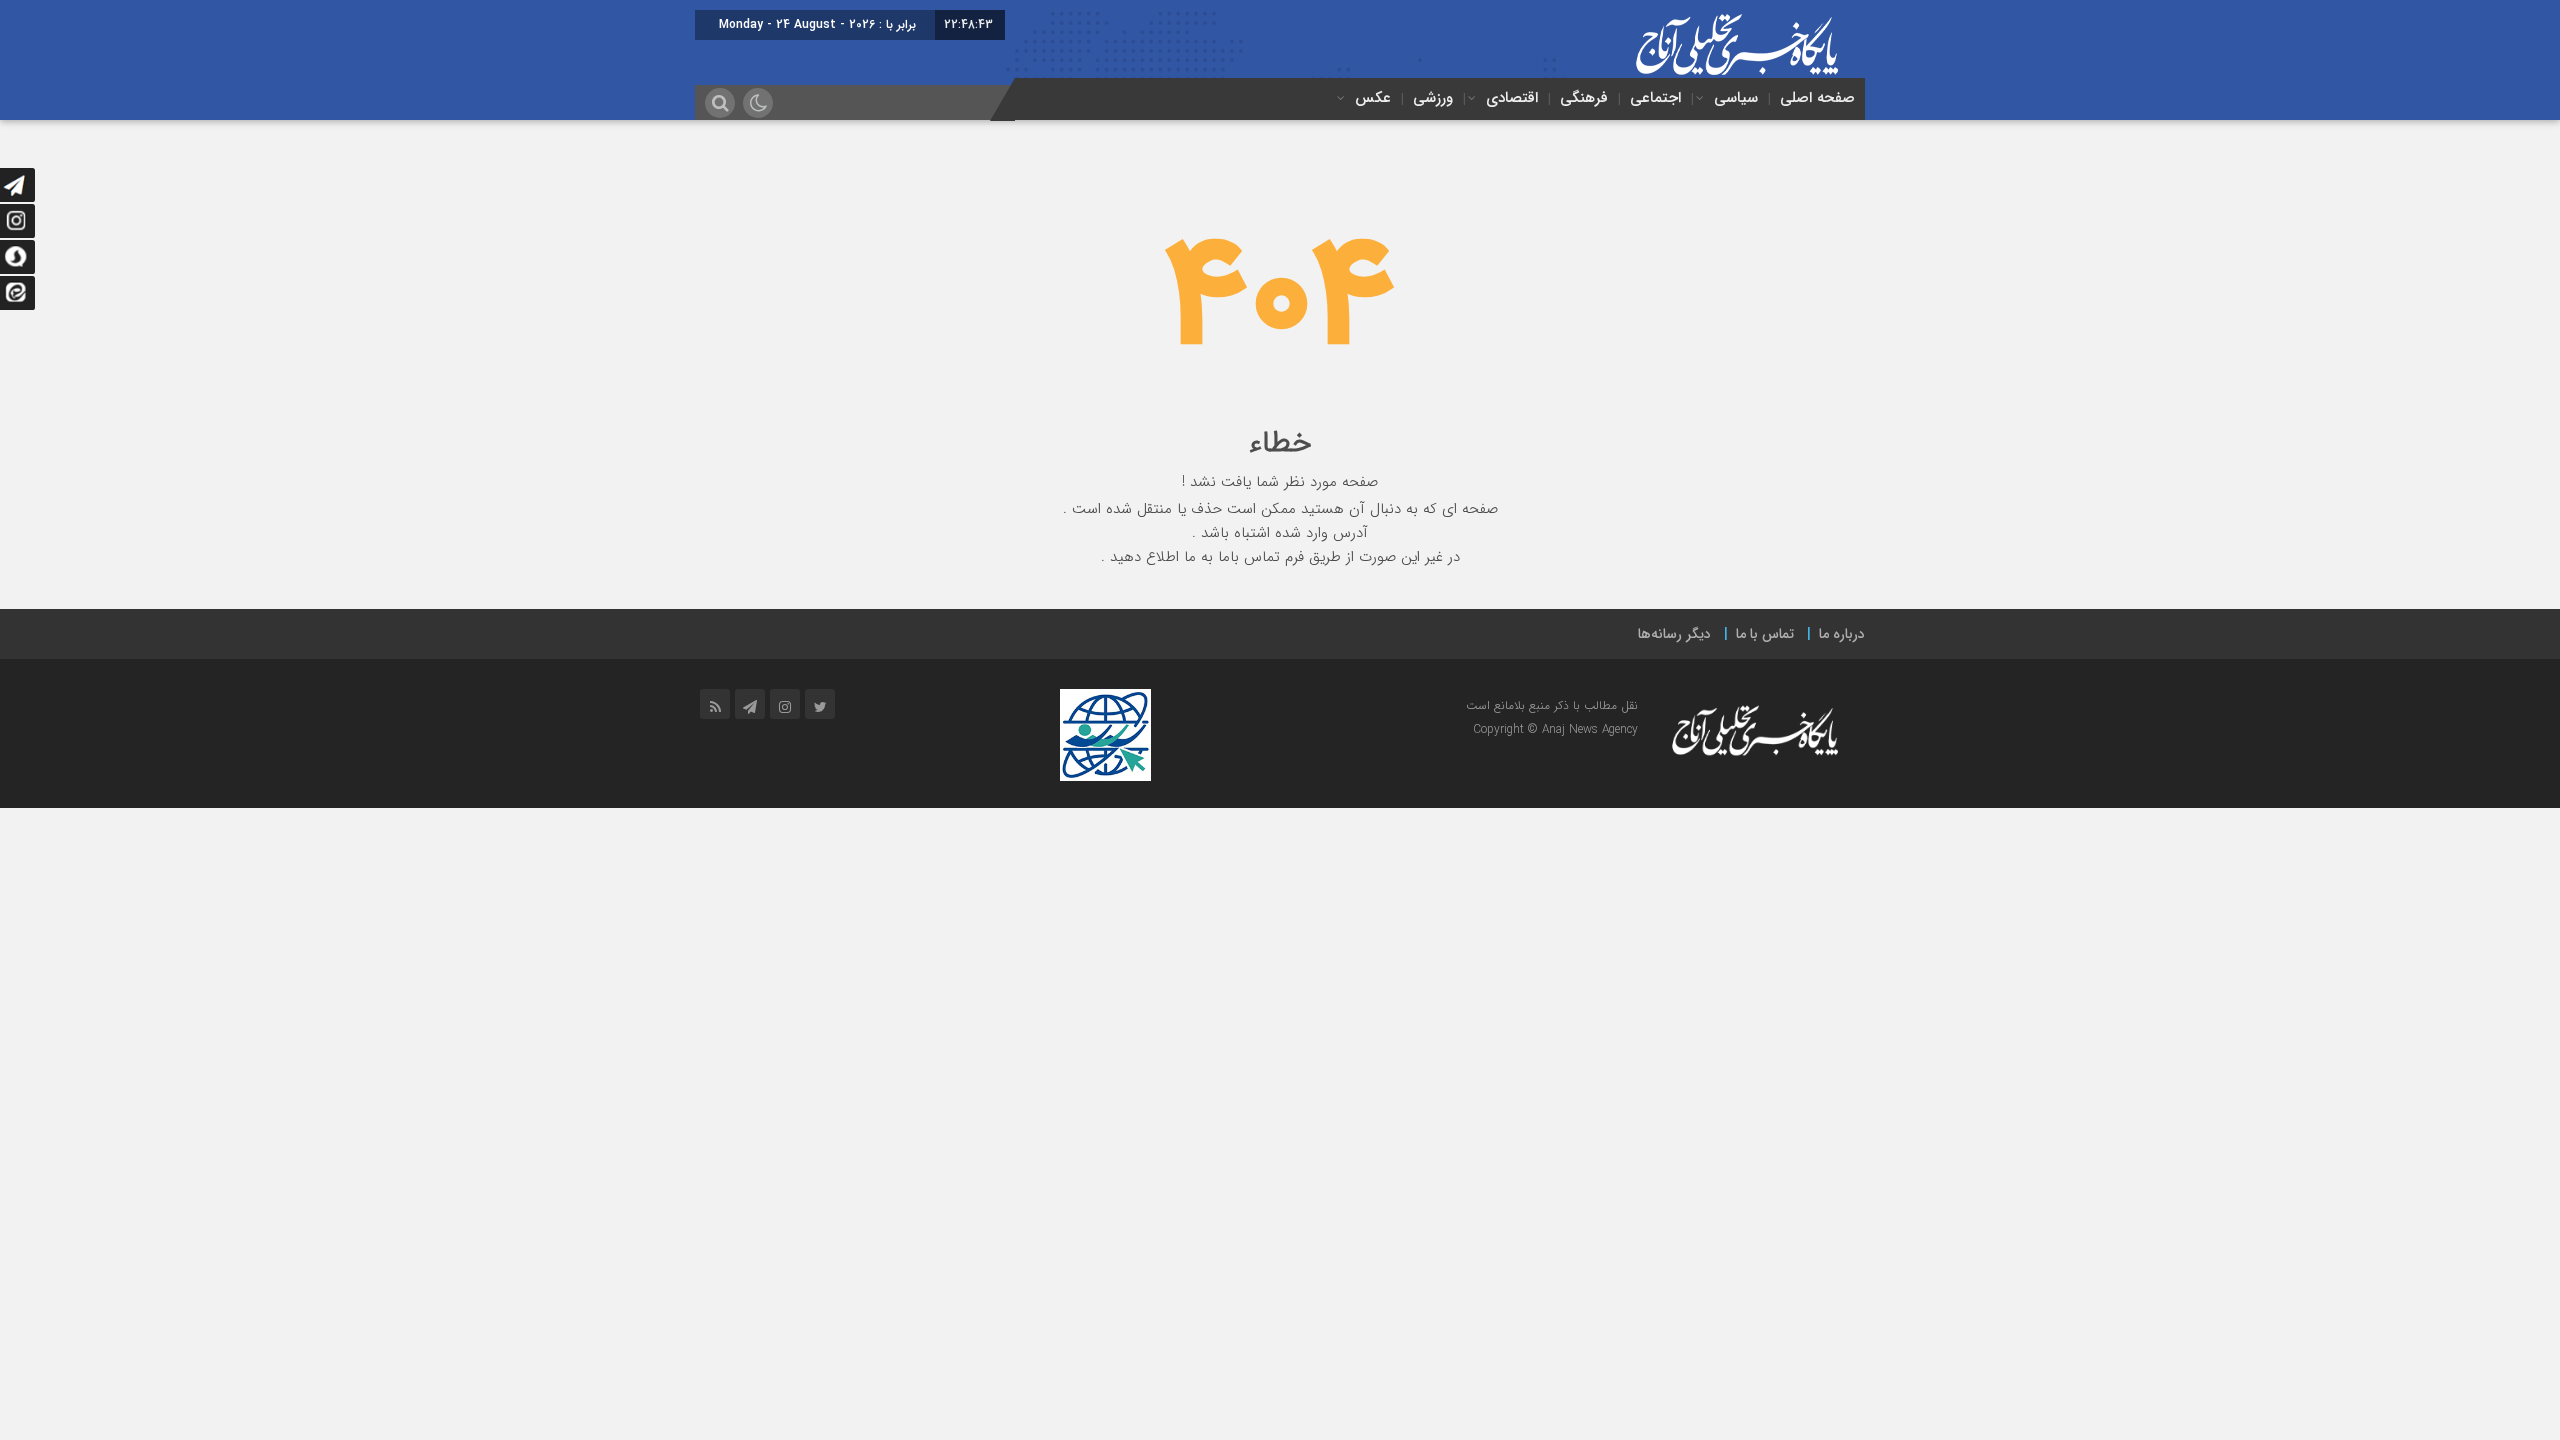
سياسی (1736, 98)
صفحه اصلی (1817, 98)
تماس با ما (1765, 634)
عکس (1373, 98)
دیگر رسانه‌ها (1674, 634)
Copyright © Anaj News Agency (1555, 729)
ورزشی (1433, 98)
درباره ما (1842, 634)
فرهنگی (1584, 98)
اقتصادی (1512, 98)
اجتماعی (1655, 98)
